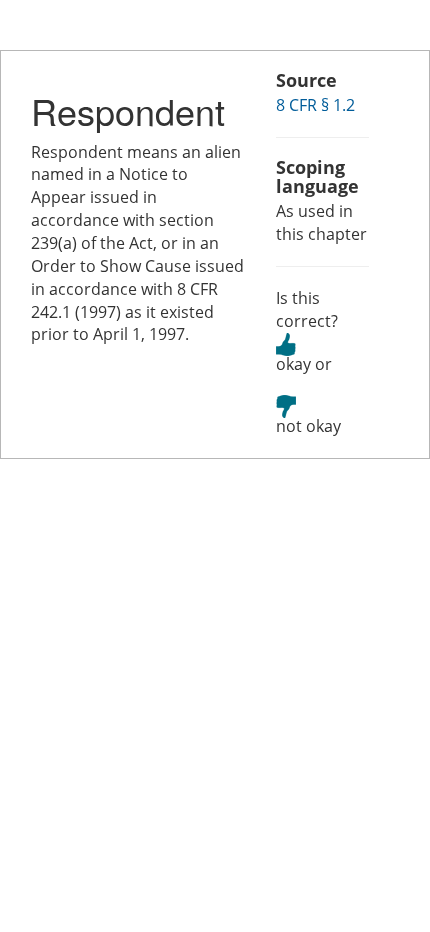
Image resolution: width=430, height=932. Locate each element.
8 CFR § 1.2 (315, 105)
